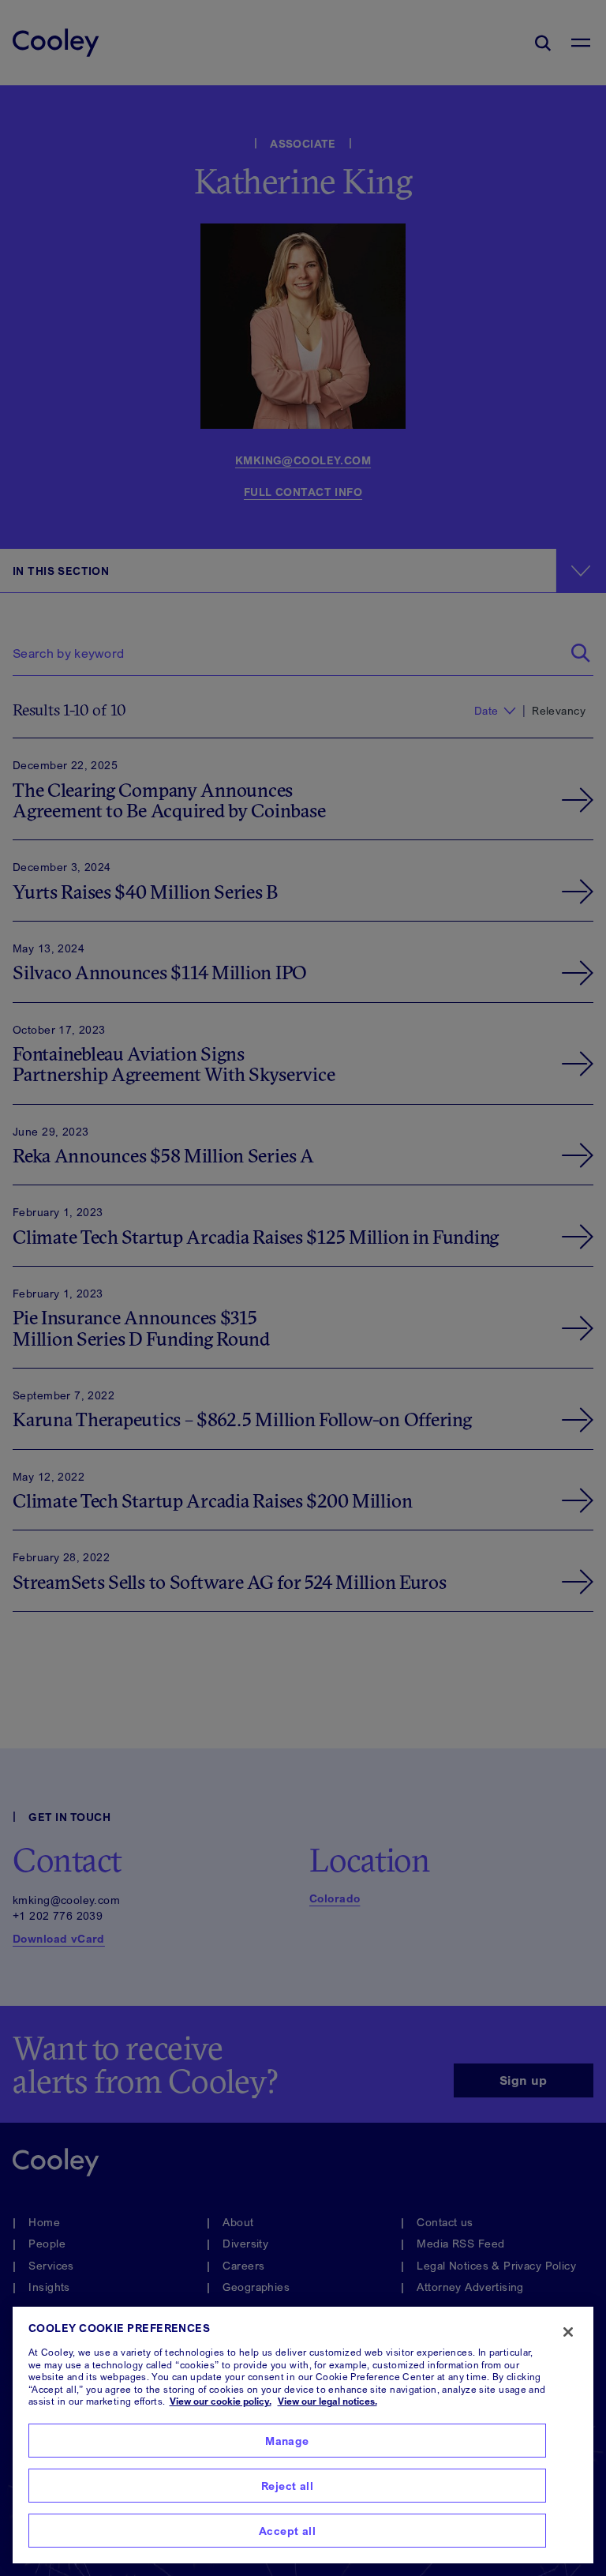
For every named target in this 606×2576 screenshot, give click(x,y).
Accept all (287, 2531)
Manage (287, 2441)
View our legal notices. (327, 2401)
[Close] (568, 2332)
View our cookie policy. (221, 2401)
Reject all (287, 2486)
